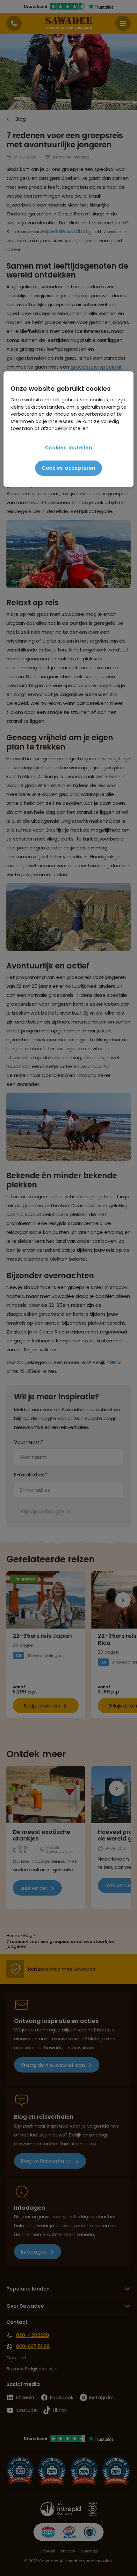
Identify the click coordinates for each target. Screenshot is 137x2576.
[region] (69, 429)
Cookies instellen (69, 448)
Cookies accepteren (69, 468)
